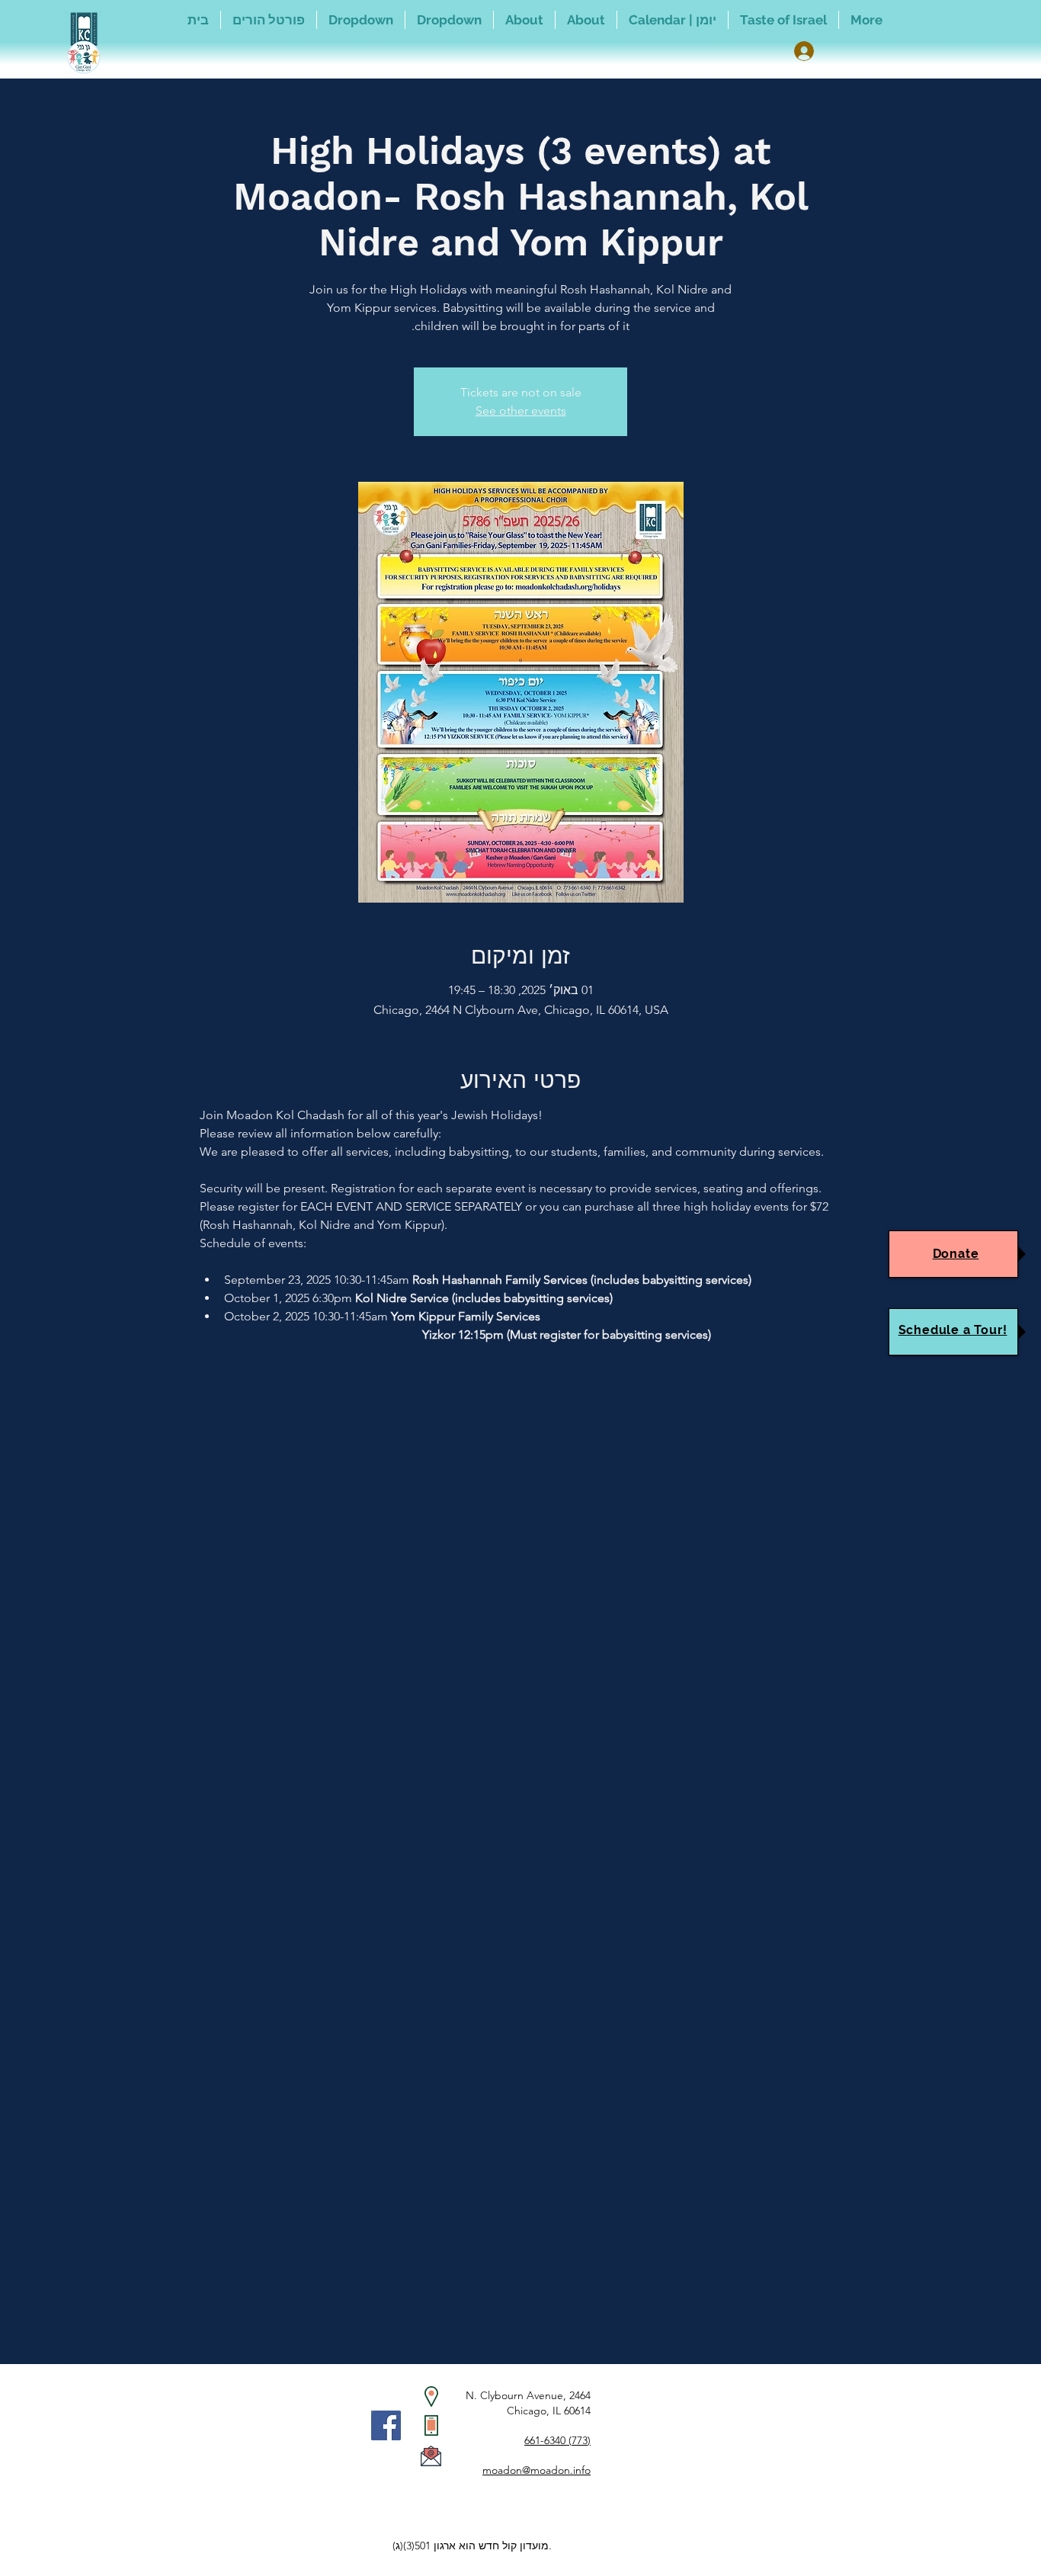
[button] (449, 20)
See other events (521, 411)
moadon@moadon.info (537, 2470)
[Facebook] (386, 2425)
